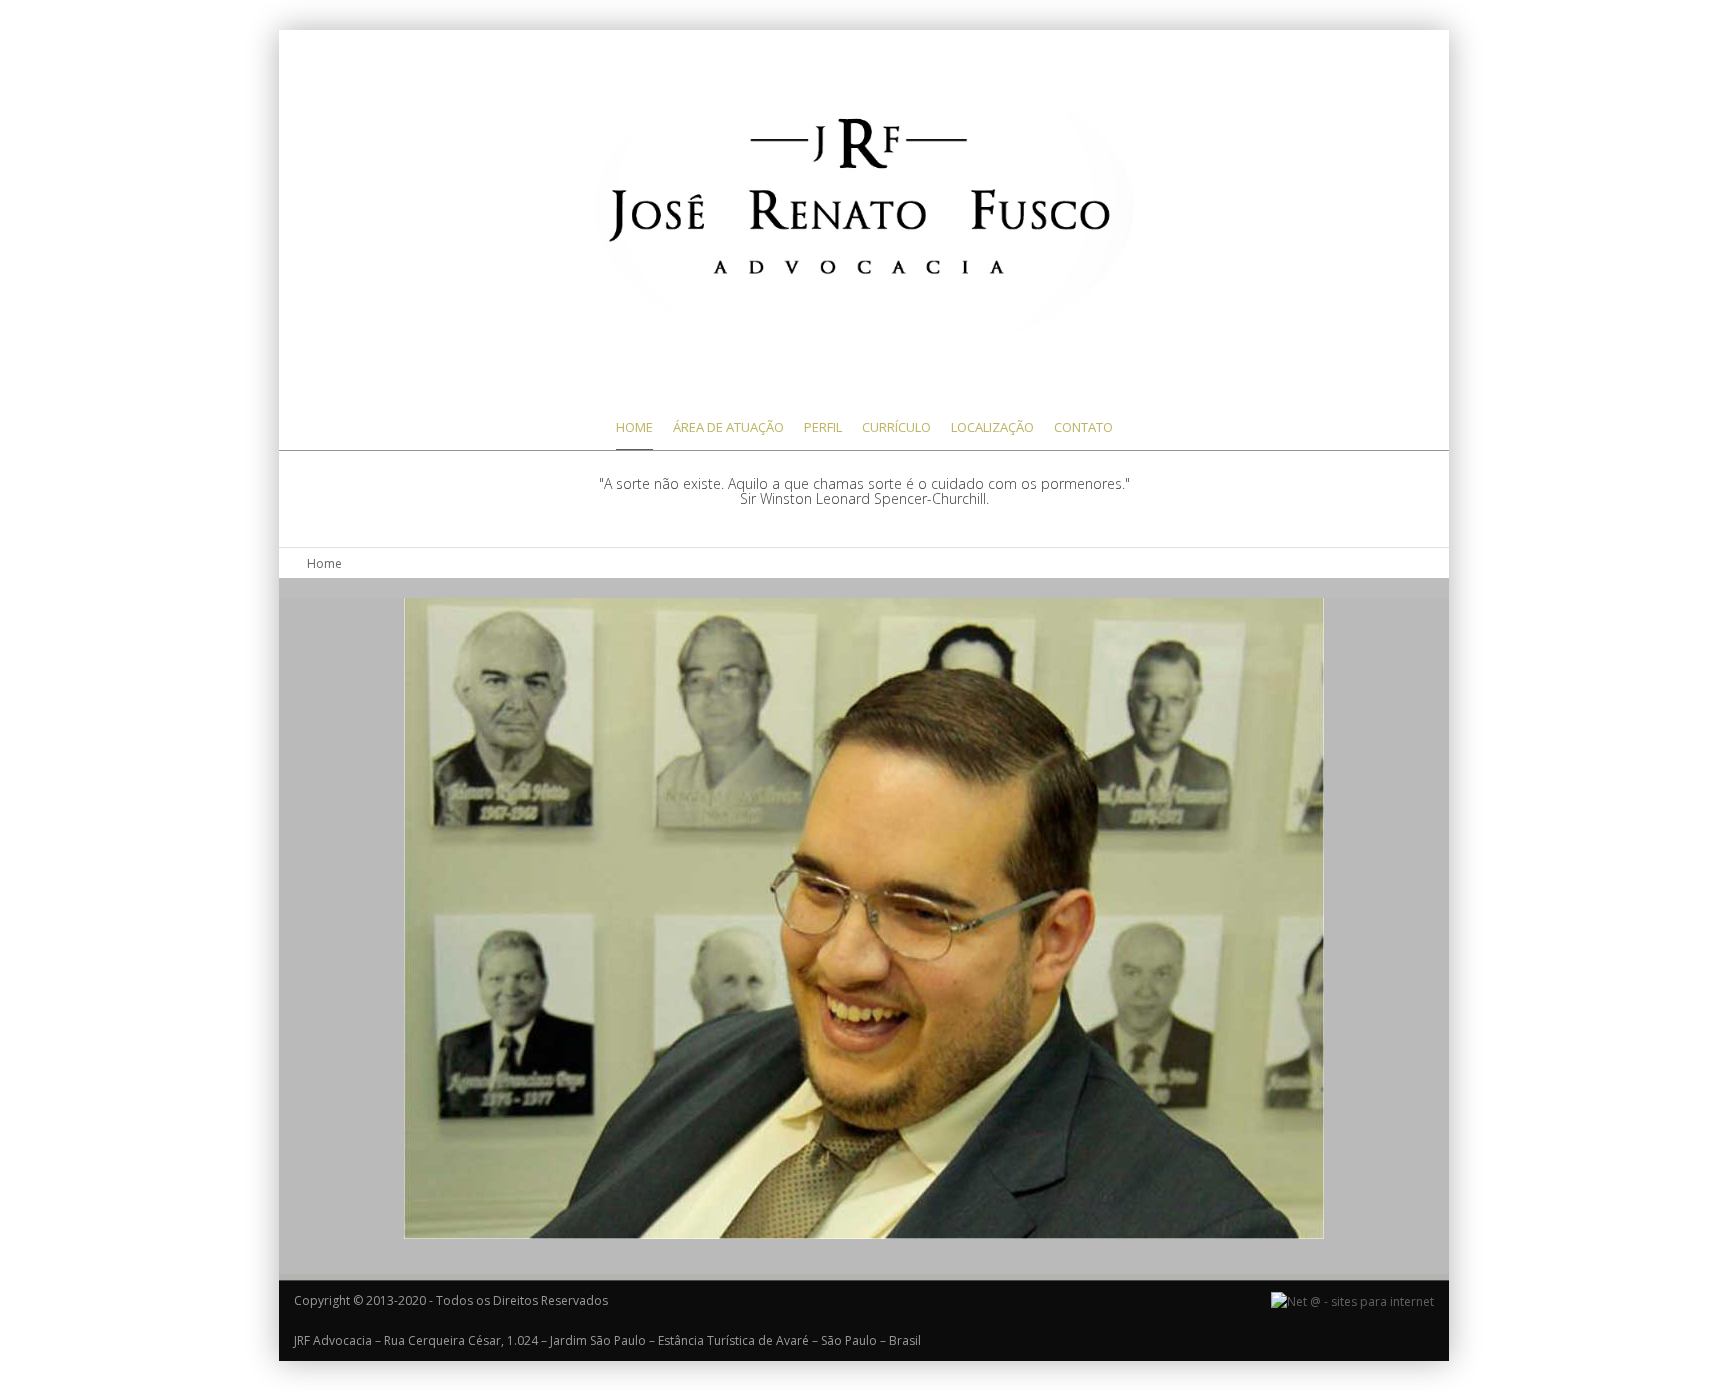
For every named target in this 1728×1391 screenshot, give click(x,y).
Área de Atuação (728, 427)
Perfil (823, 427)
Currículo (896, 427)
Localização (992, 427)
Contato (1083, 427)
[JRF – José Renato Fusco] (864, 207)
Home (634, 427)
